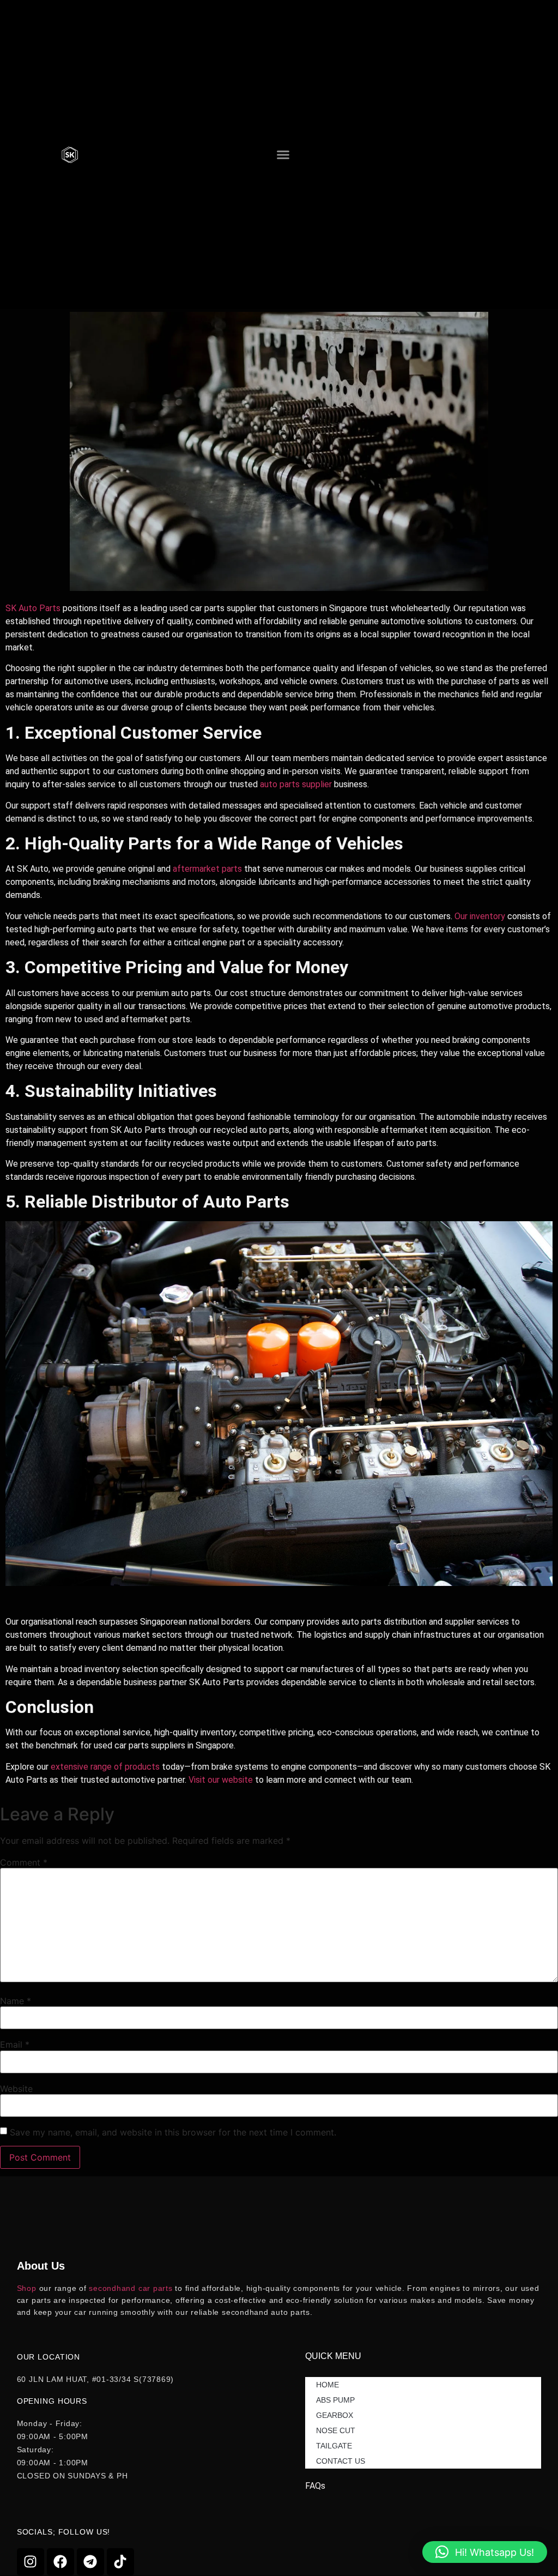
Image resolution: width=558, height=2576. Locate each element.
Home (327, 2385)
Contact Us (341, 2461)
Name (16, 2001)
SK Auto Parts (33, 608)
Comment (24, 1862)
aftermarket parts (207, 869)
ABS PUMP (335, 2400)
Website (16, 2089)
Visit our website (221, 1780)
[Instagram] (31, 2562)
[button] (283, 155)
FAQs (315, 2486)
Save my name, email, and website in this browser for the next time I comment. (173, 2132)
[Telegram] (90, 2562)
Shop (27, 2288)
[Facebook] (60, 2562)
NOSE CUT (336, 2430)
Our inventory (480, 916)
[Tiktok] (120, 2562)
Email (15, 2044)
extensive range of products (105, 1767)
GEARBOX (335, 2415)
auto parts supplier (296, 784)
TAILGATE (334, 2446)
